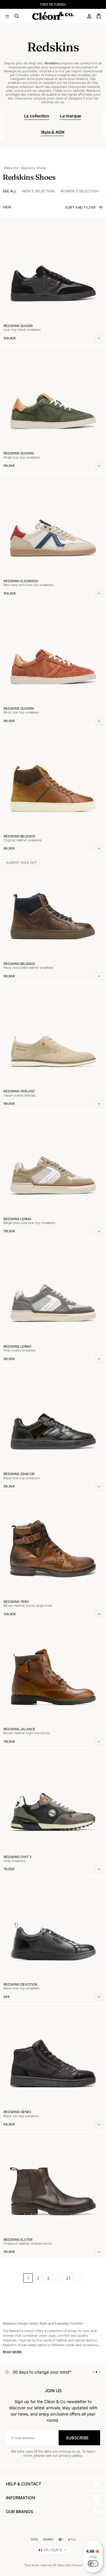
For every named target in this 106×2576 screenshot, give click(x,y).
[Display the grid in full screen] (15, 207)
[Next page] (78, 2278)
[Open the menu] (7, 16)
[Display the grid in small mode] (20, 207)
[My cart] (99, 16)
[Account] (89, 16)
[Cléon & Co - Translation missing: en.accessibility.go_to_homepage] (53, 16)
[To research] (17, 16)
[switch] (93, 2564)
